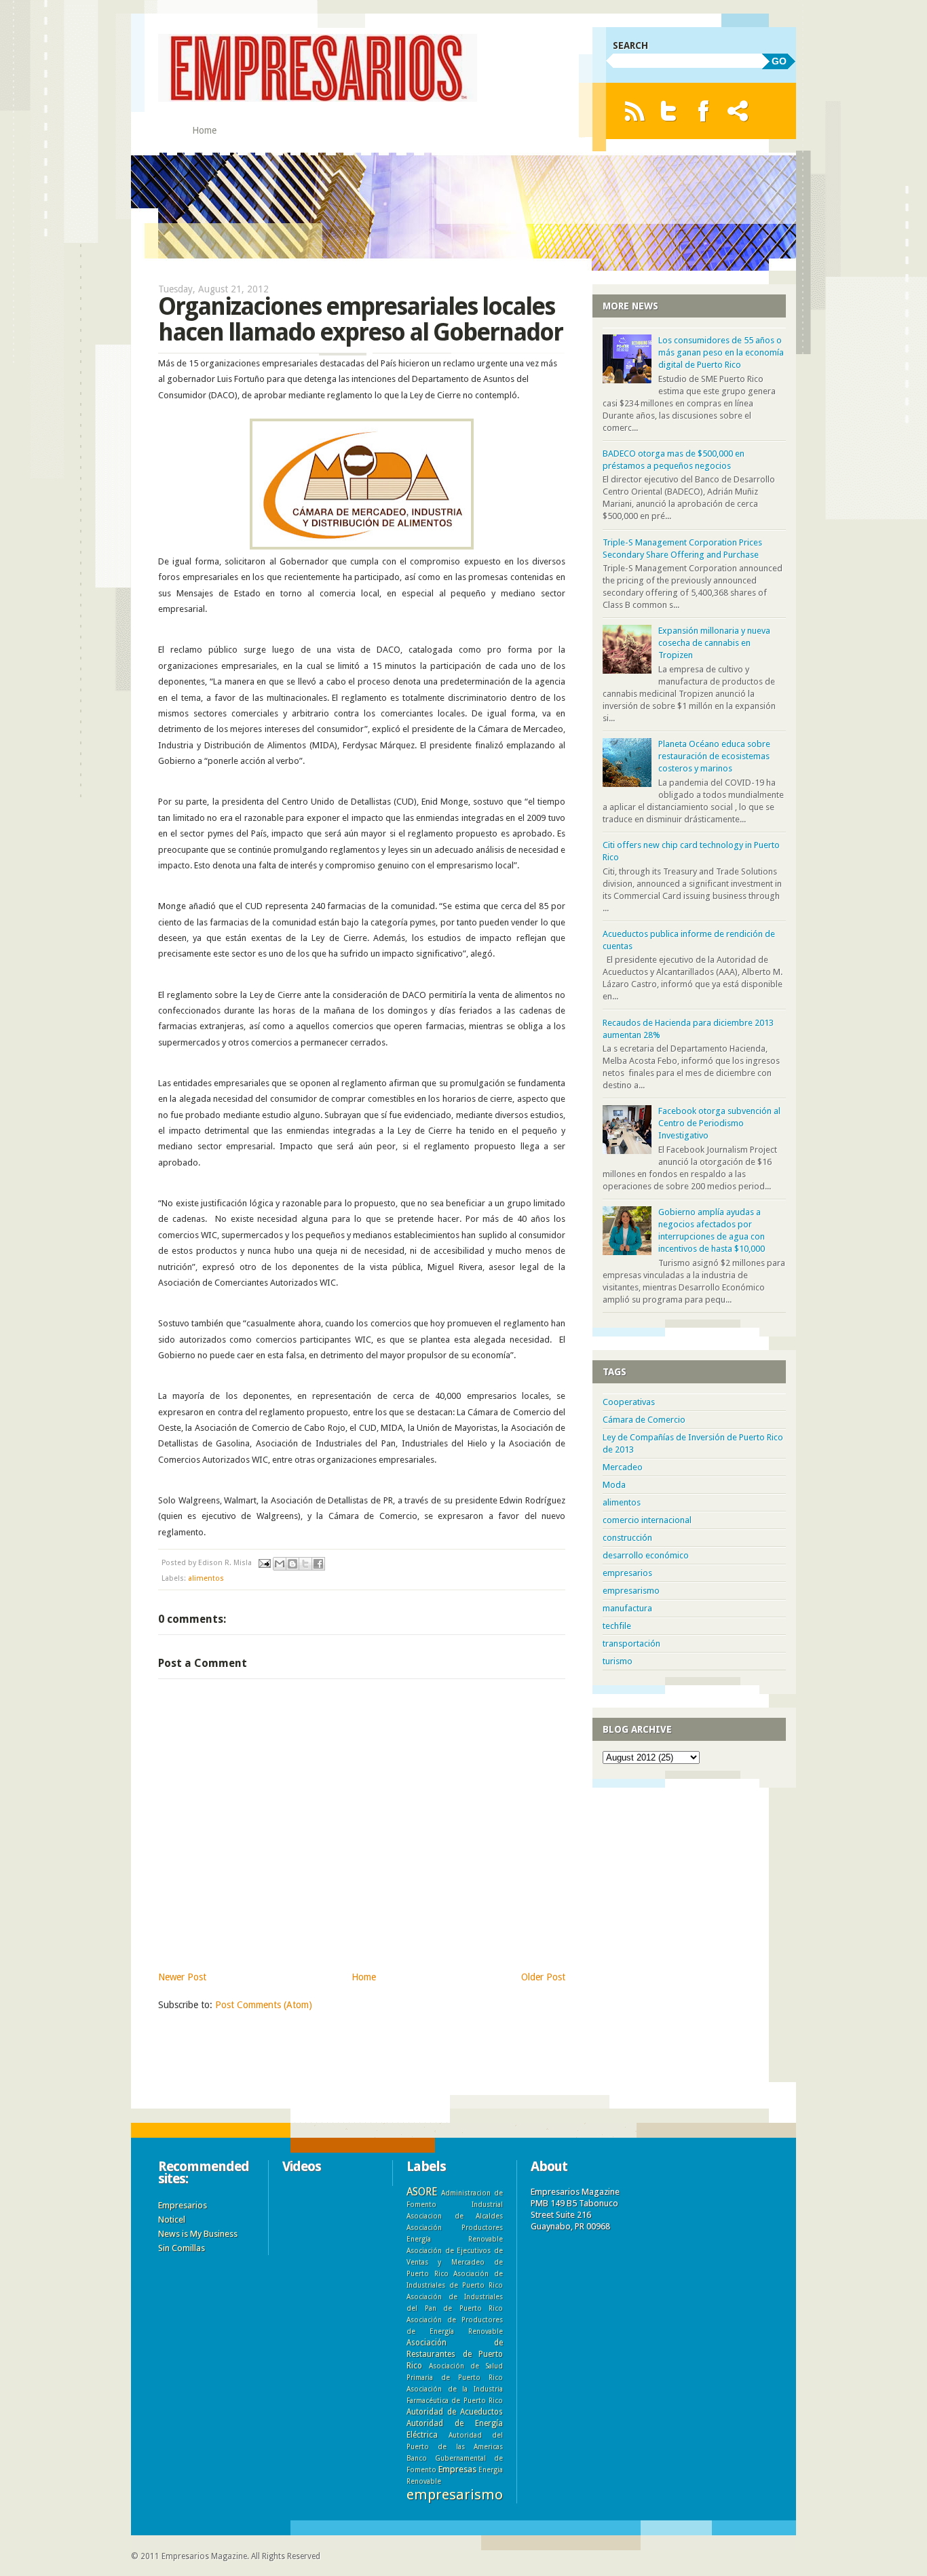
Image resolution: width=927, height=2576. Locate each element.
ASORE (422, 2192)
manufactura (627, 1608)
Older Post (543, 1977)
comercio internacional (647, 1520)
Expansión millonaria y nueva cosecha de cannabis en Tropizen (714, 643)
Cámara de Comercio (644, 1420)
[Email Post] (264, 1563)
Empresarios (183, 2205)
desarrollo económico (646, 1555)
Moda (614, 1485)
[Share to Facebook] (318, 1564)
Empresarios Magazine (204, 2556)
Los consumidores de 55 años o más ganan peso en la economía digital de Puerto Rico (721, 352)
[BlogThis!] (292, 1564)
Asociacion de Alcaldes (455, 2216)
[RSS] (634, 111)
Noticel (172, 2219)
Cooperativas (629, 1402)
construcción (627, 1538)
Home (204, 130)
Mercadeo (623, 1467)
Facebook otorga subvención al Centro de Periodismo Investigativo (719, 1123)
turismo (618, 1661)
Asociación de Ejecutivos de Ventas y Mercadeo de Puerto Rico (455, 2262)
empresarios (627, 1573)
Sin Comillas (182, 2248)
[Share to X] (305, 1564)
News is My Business (198, 2234)
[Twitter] (669, 111)
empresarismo (631, 1591)
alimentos (206, 1578)
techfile (617, 1626)
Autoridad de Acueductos (455, 2412)
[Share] (738, 111)
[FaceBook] (703, 111)
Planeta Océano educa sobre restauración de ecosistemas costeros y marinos (714, 756)
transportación (631, 1643)
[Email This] (280, 1564)
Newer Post (182, 1977)
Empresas (457, 2469)
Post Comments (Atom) (264, 2005)
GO (779, 61)
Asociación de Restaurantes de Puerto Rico (455, 2354)
